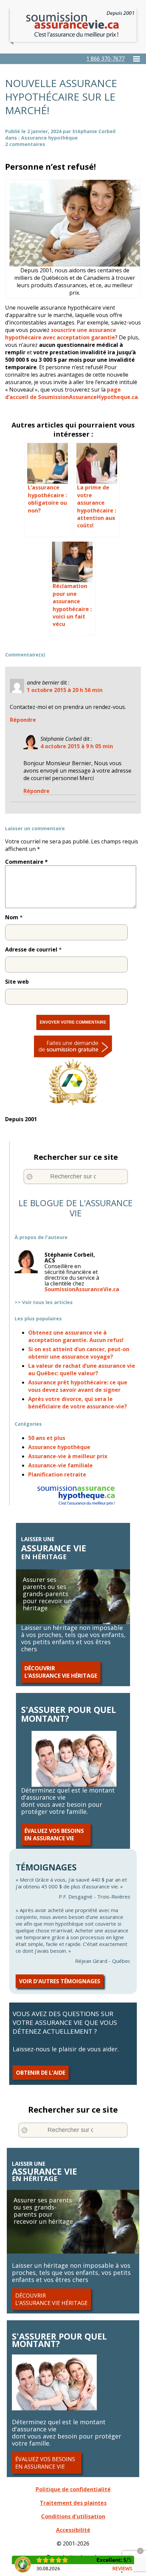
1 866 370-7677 (105, 59)
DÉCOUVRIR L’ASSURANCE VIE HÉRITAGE (61, 1672)
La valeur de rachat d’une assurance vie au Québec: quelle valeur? (82, 1369)
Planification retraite (57, 1474)
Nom (12, 917)
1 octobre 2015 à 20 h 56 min (65, 690)
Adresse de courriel (31, 949)
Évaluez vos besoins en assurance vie (54, 1835)
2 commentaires (25, 144)
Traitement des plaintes (73, 2503)
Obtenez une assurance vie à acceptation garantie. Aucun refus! (76, 1336)
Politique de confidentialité (73, 2489)
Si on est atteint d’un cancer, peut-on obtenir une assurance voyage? (79, 1353)
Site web (17, 982)
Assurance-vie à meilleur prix (68, 1456)
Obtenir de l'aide (41, 2073)
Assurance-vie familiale (60, 1465)
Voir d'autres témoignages (60, 1981)
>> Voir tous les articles (44, 1302)
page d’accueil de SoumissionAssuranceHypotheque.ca (71, 393)
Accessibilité (73, 2530)
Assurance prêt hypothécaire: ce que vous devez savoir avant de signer (78, 1386)
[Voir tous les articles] (76, 1249)
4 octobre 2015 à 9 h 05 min (77, 746)
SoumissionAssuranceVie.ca (82, 1289)
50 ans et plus (47, 1438)
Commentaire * (26, 862)
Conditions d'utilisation (73, 2516)
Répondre (23, 720)
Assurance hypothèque (49, 138)
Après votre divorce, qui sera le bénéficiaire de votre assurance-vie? (78, 1403)
